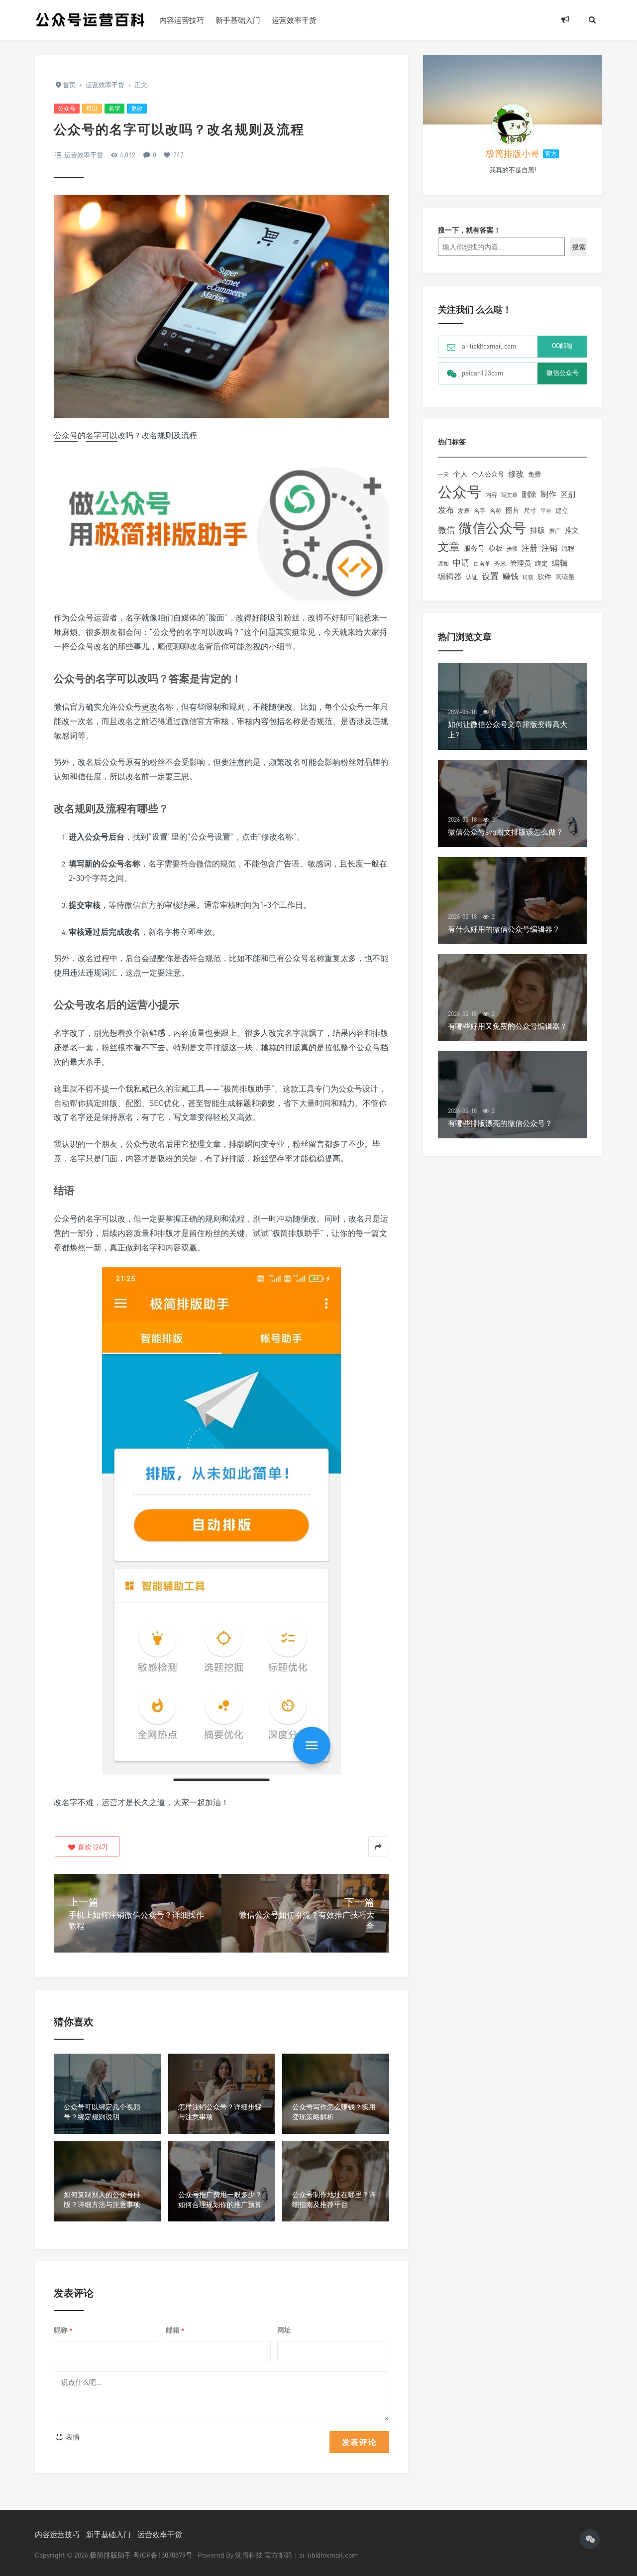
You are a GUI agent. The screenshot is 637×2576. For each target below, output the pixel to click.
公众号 (67, 108)
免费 (534, 474)
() (92, 1847)
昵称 (63, 2330)
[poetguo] (513, 124)
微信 (446, 530)
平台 (546, 511)
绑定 (541, 563)
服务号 (474, 548)
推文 (572, 530)
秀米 (500, 563)
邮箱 (175, 2330)
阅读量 (565, 577)
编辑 (560, 563)
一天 (443, 475)
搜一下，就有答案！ (469, 230)
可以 (92, 108)
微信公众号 (492, 528)
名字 (114, 108)
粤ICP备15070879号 (163, 2555)
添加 (443, 564)
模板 (496, 548)
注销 (549, 548)
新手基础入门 (238, 20)
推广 (555, 531)
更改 (137, 108)
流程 (568, 548)
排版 (537, 530)
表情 (72, 2437)
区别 (568, 494)
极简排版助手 (111, 2555)
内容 (491, 495)
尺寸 (530, 510)
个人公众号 (488, 474)
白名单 (482, 564)
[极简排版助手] (90, 20)
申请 (461, 562)
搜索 (579, 247)
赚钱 (511, 576)
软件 (544, 576)
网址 (284, 2330)
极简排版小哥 (513, 153)
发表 (464, 511)
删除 (529, 494)
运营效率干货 (294, 20)
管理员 (521, 563)
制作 (548, 494)
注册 (530, 548)
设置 (490, 576)
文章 (449, 547)
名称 (496, 511)
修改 (516, 474)
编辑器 (450, 576)
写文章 (509, 495)
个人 (460, 474)
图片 (513, 510)
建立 (562, 510)
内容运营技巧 (182, 20)
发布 (446, 510)
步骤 (512, 549)
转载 (528, 577)
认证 (472, 577)
